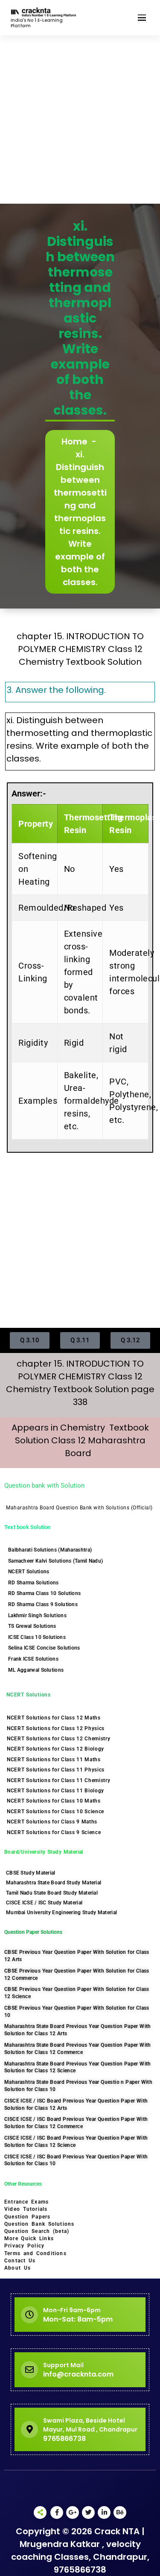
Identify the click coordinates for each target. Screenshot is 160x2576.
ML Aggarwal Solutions (36, 1670)
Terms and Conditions (35, 2253)
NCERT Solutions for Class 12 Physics (56, 1728)
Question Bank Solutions (39, 2224)
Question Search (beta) (37, 2231)
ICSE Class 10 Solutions (37, 1637)
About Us (17, 2268)
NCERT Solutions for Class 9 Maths (52, 1822)
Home (74, 441)
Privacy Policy (24, 2246)
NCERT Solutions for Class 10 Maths (54, 1801)
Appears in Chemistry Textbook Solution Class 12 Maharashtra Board (80, 1440)
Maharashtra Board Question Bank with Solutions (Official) (79, 1508)
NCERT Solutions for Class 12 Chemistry (59, 1739)
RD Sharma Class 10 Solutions (44, 1593)
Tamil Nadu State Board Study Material (52, 1893)
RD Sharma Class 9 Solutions (43, 1604)
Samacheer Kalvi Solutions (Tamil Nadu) (55, 1561)
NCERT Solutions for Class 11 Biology (55, 1791)
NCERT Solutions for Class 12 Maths (54, 1718)
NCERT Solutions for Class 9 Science (54, 1832)
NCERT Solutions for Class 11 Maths (54, 1760)
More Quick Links (29, 2238)
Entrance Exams (26, 2202)
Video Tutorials (26, 2209)
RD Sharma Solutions (33, 1583)
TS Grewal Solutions (32, 1626)
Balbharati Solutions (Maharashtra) (50, 1550)
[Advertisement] (80, 120)
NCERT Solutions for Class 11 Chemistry (59, 1780)
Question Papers (27, 2217)
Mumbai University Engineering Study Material (61, 1913)
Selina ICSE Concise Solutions (44, 1648)
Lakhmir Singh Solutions (37, 1615)
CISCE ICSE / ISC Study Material (44, 1903)
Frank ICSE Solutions (33, 1659)
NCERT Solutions (29, 1572)
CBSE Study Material (31, 1873)
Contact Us (20, 2261)
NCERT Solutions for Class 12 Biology (55, 1749)
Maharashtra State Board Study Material (54, 1883)
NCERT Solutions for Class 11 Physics (56, 1770)
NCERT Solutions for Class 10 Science (55, 1812)
